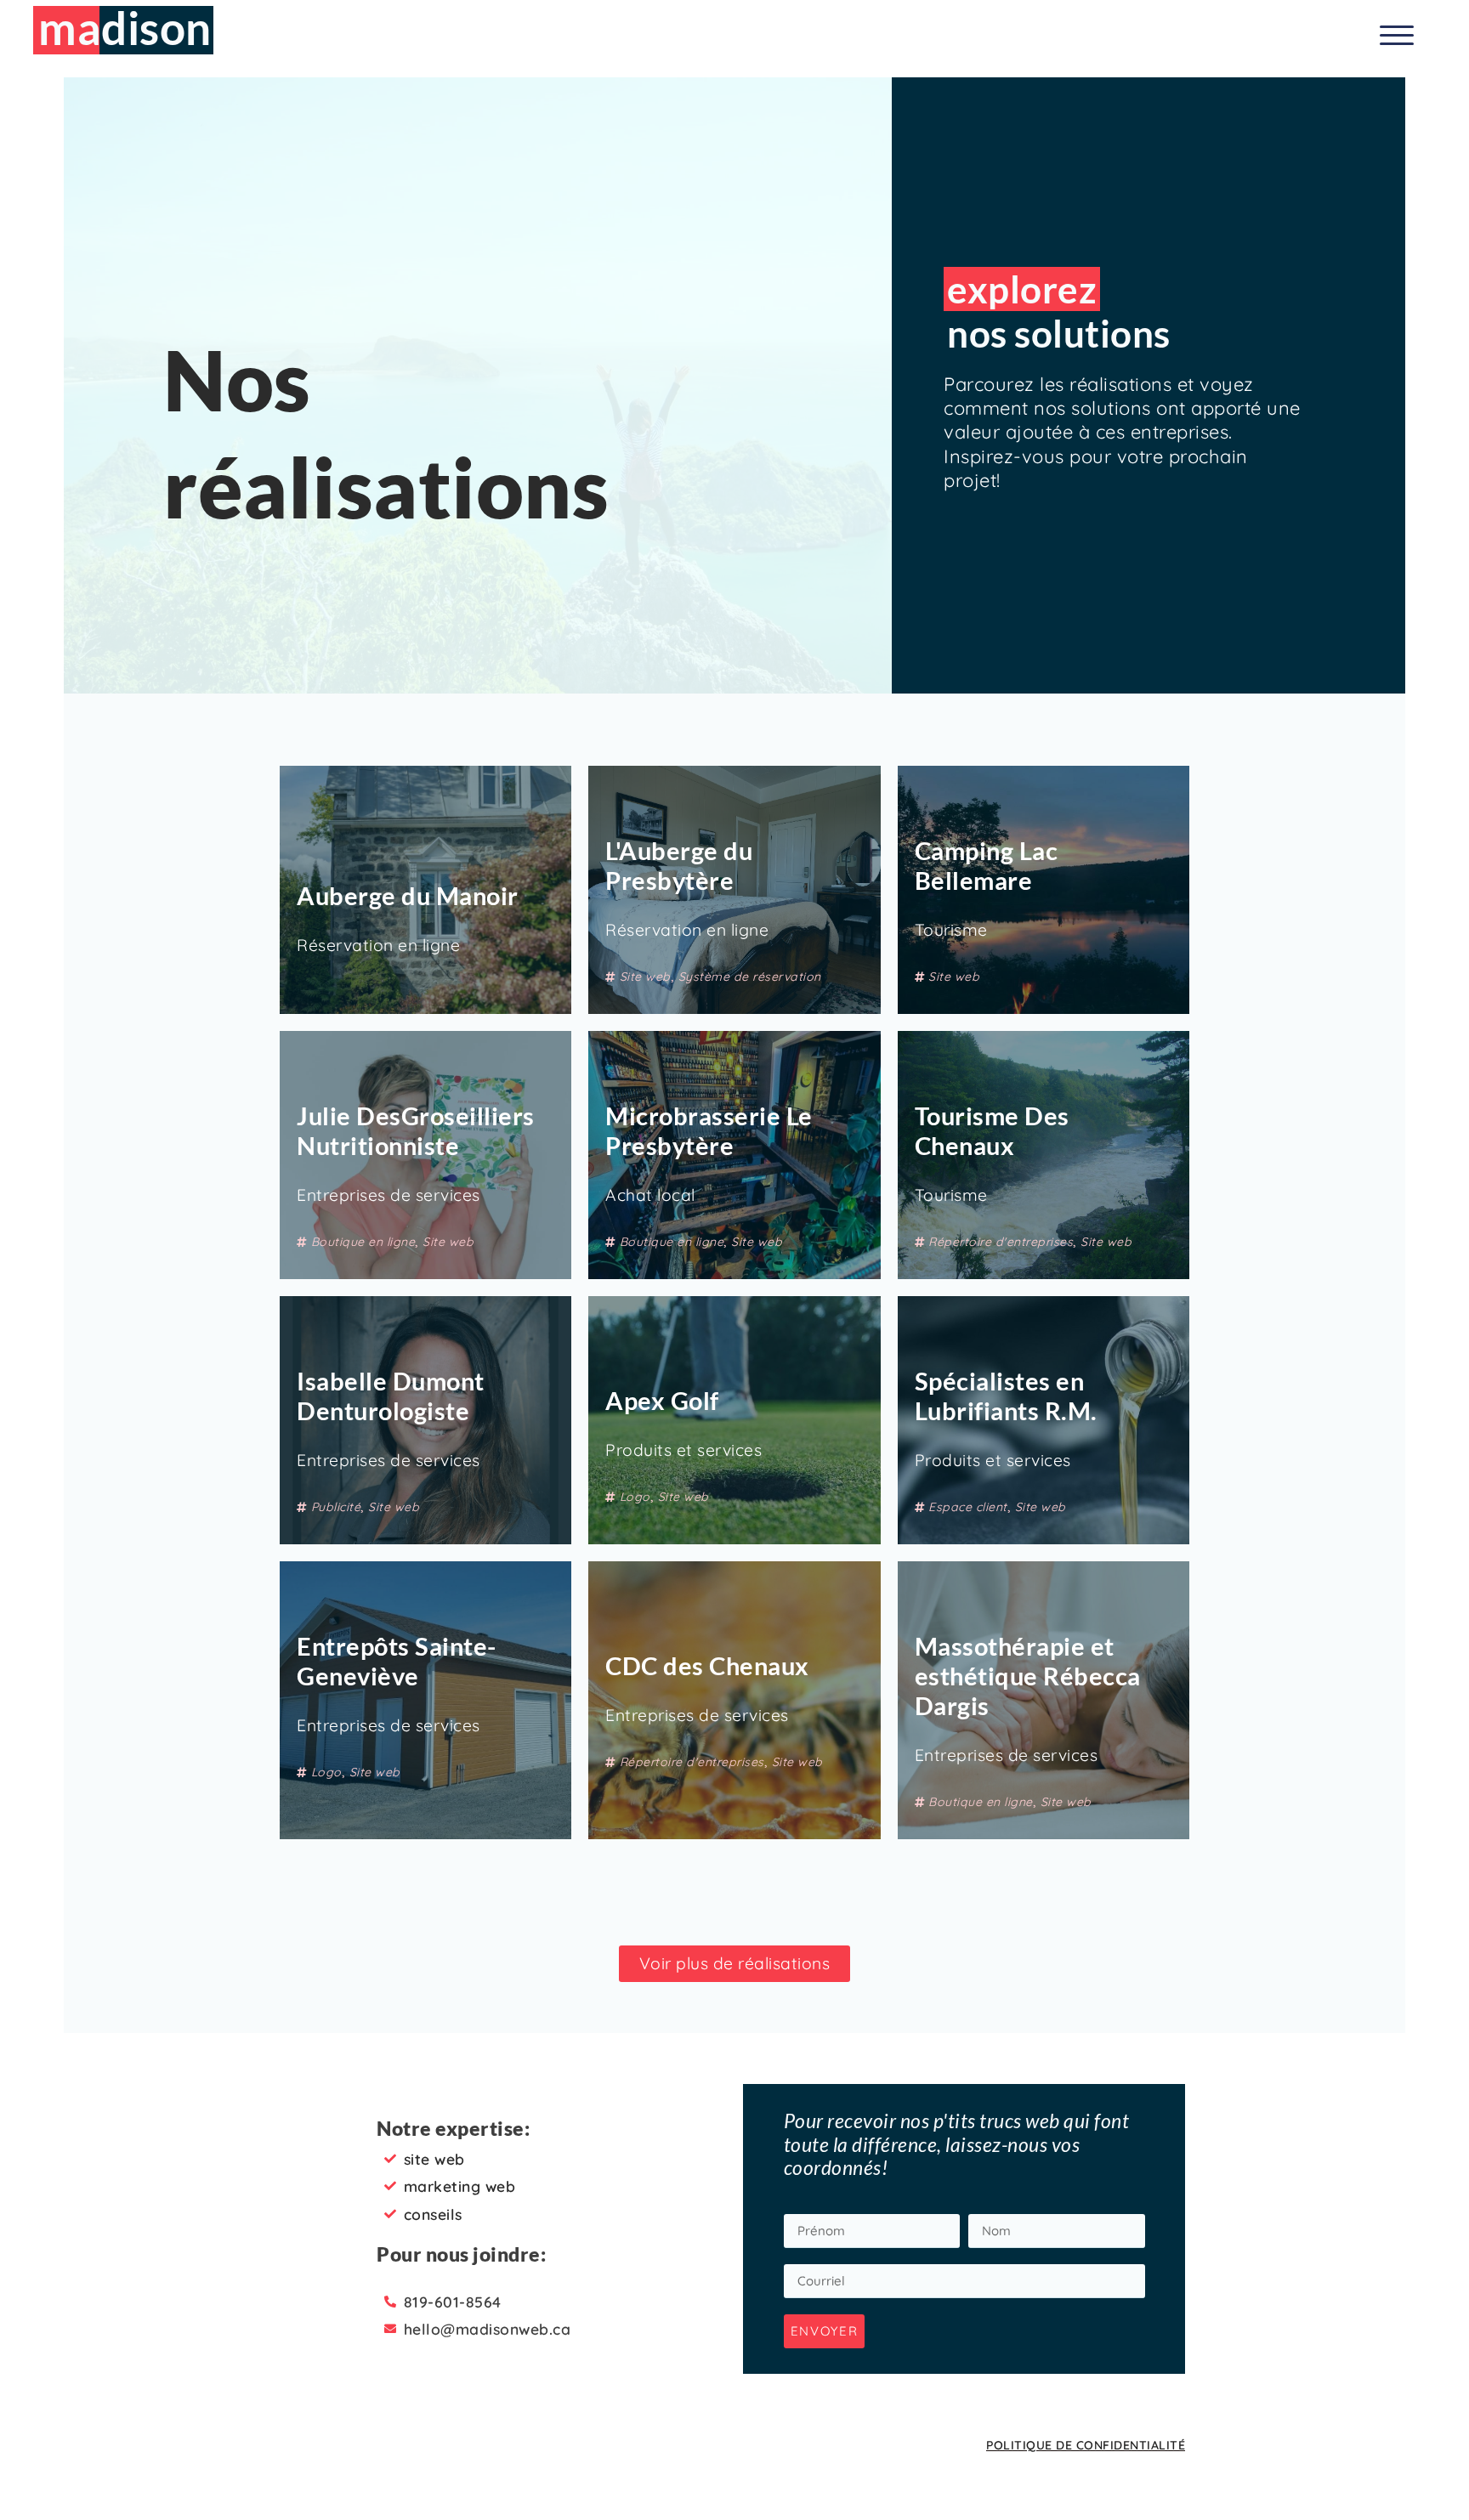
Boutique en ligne (363, 1242)
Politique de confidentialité (1086, 2445)
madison (125, 28)
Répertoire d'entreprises (1001, 1242)
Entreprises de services (389, 1195)
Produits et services (683, 1450)
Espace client (968, 1507)
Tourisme (951, 930)
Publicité (336, 1507)
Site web (645, 977)
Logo (635, 1497)
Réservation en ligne (378, 945)
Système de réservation (750, 977)
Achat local (650, 1195)
